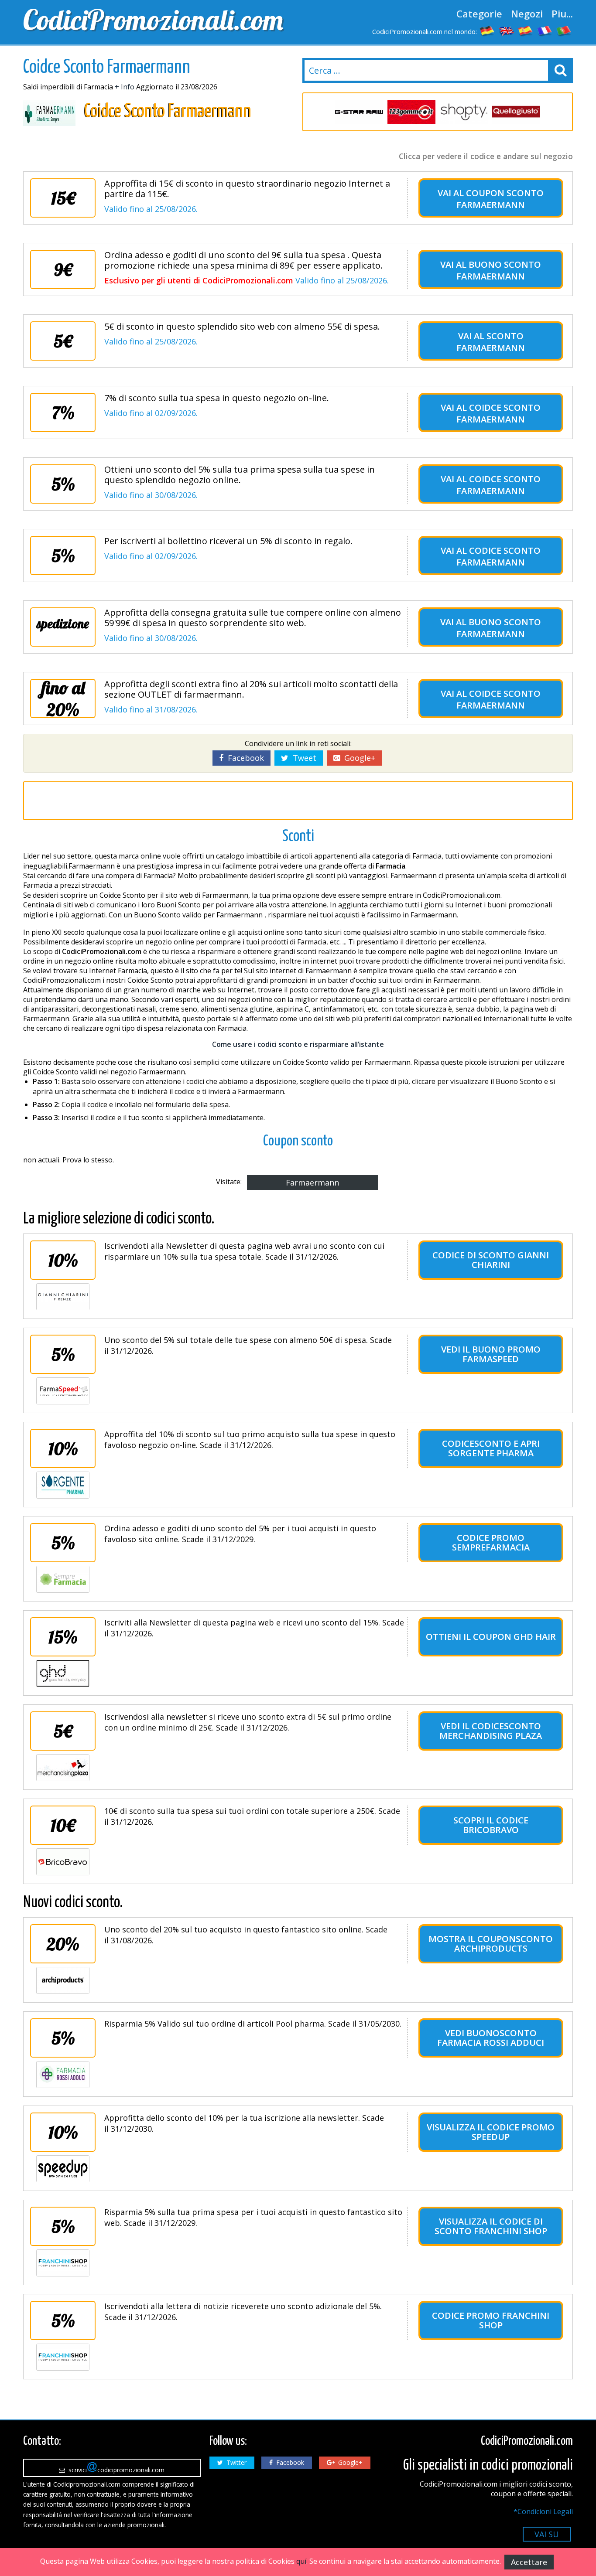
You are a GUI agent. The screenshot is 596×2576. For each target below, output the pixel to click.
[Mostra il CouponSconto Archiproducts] (63, 1980)
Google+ (358, 758)
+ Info (125, 87)
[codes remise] (545, 31)
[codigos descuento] (526, 31)
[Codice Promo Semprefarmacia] (63, 1579)
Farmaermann (312, 1182)
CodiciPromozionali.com (153, 20)
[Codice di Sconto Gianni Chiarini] (63, 1297)
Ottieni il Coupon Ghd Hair (491, 1637)
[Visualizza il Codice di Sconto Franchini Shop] (63, 2263)
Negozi (527, 14)
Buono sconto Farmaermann (499, 270)
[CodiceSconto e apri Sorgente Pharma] (63, 1485)
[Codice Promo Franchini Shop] (63, 2357)
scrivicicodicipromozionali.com (115, 2470)
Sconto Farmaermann (491, 342)
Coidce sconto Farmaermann (498, 413)
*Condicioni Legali (543, 2511)
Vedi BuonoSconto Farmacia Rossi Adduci (491, 2038)
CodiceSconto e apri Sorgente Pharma (491, 1448)
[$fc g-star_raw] (359, 112)
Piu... (562, 14)
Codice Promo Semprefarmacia (491, 1542)
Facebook (244, 758)
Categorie (479, 14)
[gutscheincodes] (487, 31)
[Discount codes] (507, 31)
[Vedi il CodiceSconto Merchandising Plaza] (63, 1768)
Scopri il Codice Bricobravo (491, 1825)
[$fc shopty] (464, 112)
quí (301, 2561)
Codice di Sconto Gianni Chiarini (491, 1260)
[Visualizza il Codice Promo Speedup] (63, 2169)
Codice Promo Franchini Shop (491, 2320)
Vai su (547, 2534)
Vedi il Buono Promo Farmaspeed (491, 1354)
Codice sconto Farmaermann (498, 556)
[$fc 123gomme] (411, 112)
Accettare (529, 2562)
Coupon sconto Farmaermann (500, 199)
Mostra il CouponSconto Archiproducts (491, 1944)
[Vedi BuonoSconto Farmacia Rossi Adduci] (63, 2075)
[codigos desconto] (564, 31)
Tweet (302, 758)
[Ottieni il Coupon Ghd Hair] (63, 1673)
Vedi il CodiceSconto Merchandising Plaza (491, 1731)
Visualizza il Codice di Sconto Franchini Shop (491, 2226)
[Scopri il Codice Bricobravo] (63, 1862)
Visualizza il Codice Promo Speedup (491, 2132)
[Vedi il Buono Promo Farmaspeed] (63, 1391)
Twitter (235, 2462)
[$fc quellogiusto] (516, 112)
